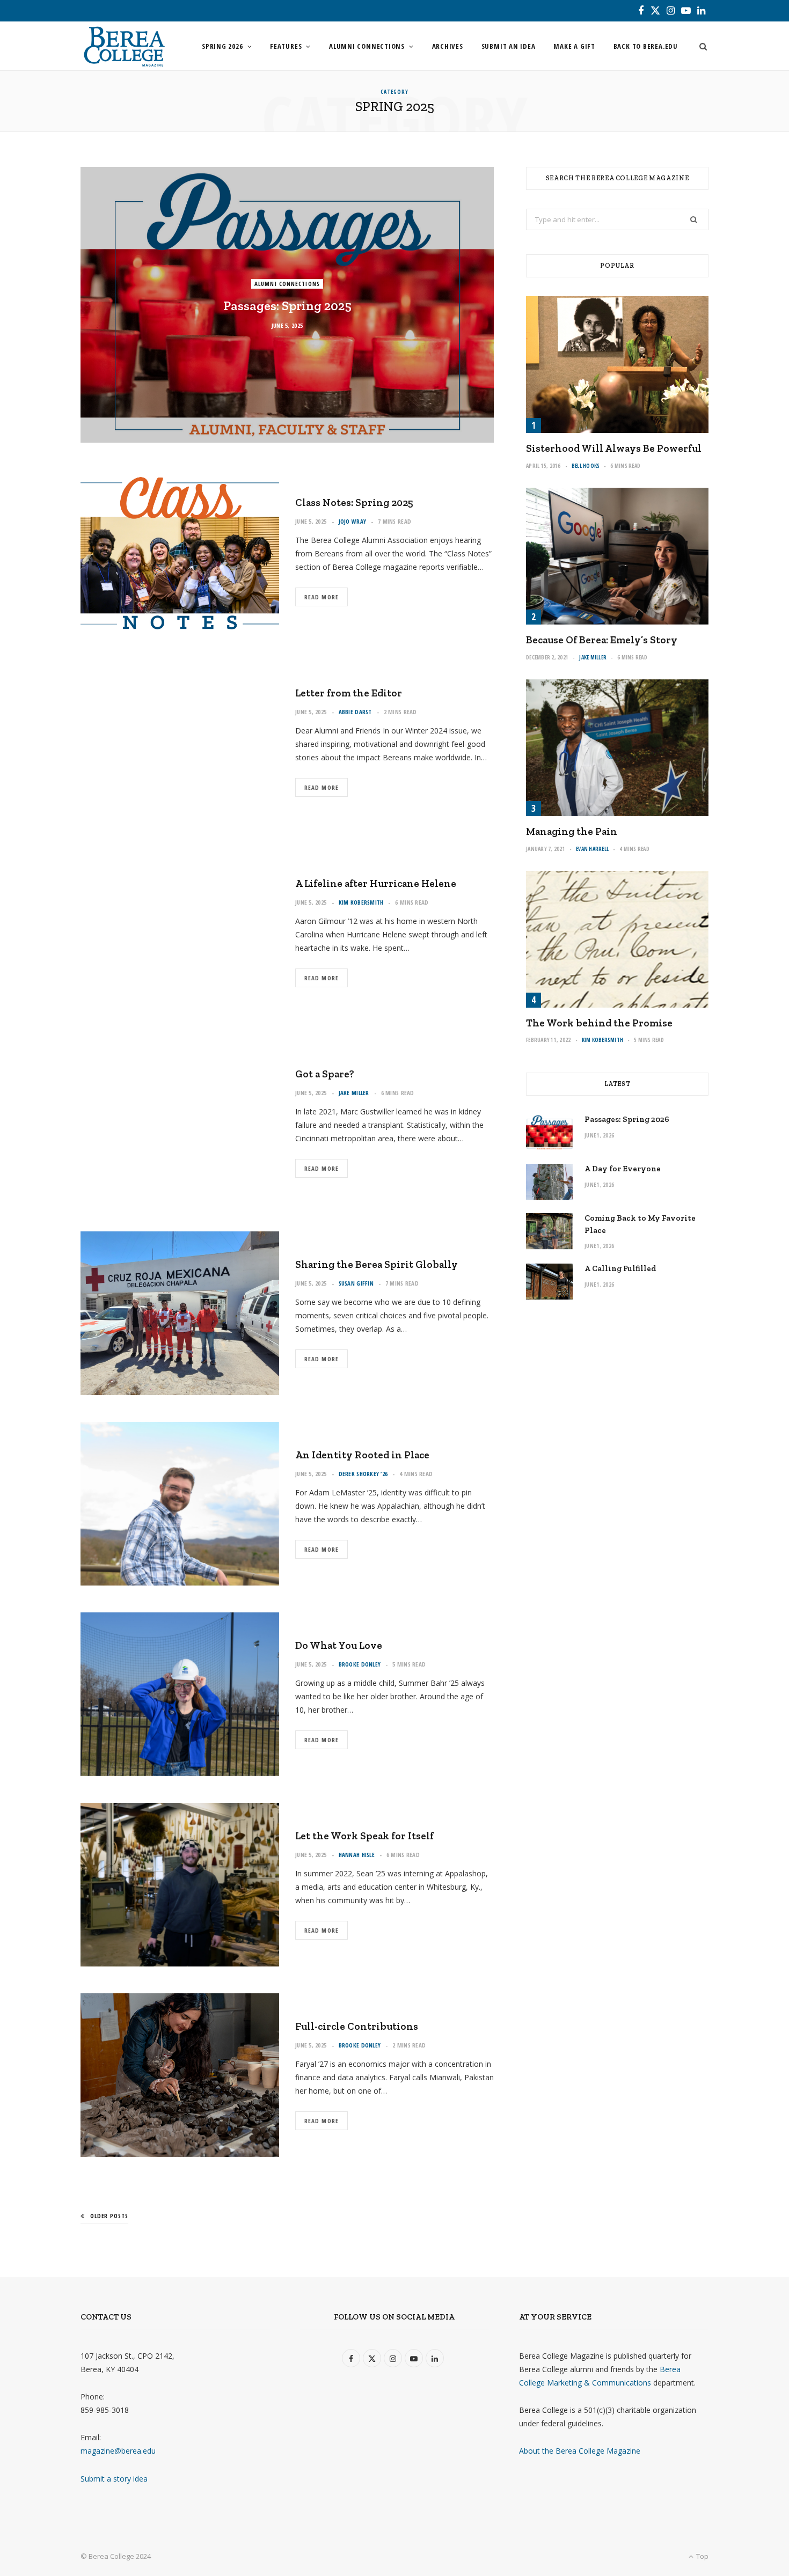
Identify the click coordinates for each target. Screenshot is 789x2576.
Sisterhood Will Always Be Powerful (614, 448)
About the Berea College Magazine (580, 2451)
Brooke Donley (360, 1664)
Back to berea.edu (646, 46)
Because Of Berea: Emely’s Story (602, 640)
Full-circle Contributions (357, 2026)
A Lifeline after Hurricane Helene (376, 883)
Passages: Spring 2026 (627, 1119)
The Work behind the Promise (599, 1023)
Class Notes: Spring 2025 (354, 502)
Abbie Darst (355, 712)
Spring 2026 (222, 46)
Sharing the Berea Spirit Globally (377, 1264)
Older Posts (109, 2216)
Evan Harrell (592, 849)
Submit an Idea (509, 46)
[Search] (700, 46)
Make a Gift (574, 46)
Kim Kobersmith (361, 902)
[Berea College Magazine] (124, 46)
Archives (448, 46)
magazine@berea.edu (118, 2451)
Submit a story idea (114, 2479)
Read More (322, 597)
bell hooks (586, 466)
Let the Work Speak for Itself (364, 1836)
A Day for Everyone (623, 1169)
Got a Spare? (325, 1074)
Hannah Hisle (357, 1855)
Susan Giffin (356, 1283)
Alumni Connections (367, 46)
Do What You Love (339, 1645)
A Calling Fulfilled (620, 1268)
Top (702, 2556)
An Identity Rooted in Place (362, 1455)
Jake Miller (354, 1093)
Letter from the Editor (349, 693)
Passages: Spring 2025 (287, 306)
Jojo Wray (352, 521)
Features (286, 46)
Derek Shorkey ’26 (363, 1474)
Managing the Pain (572, 831)
